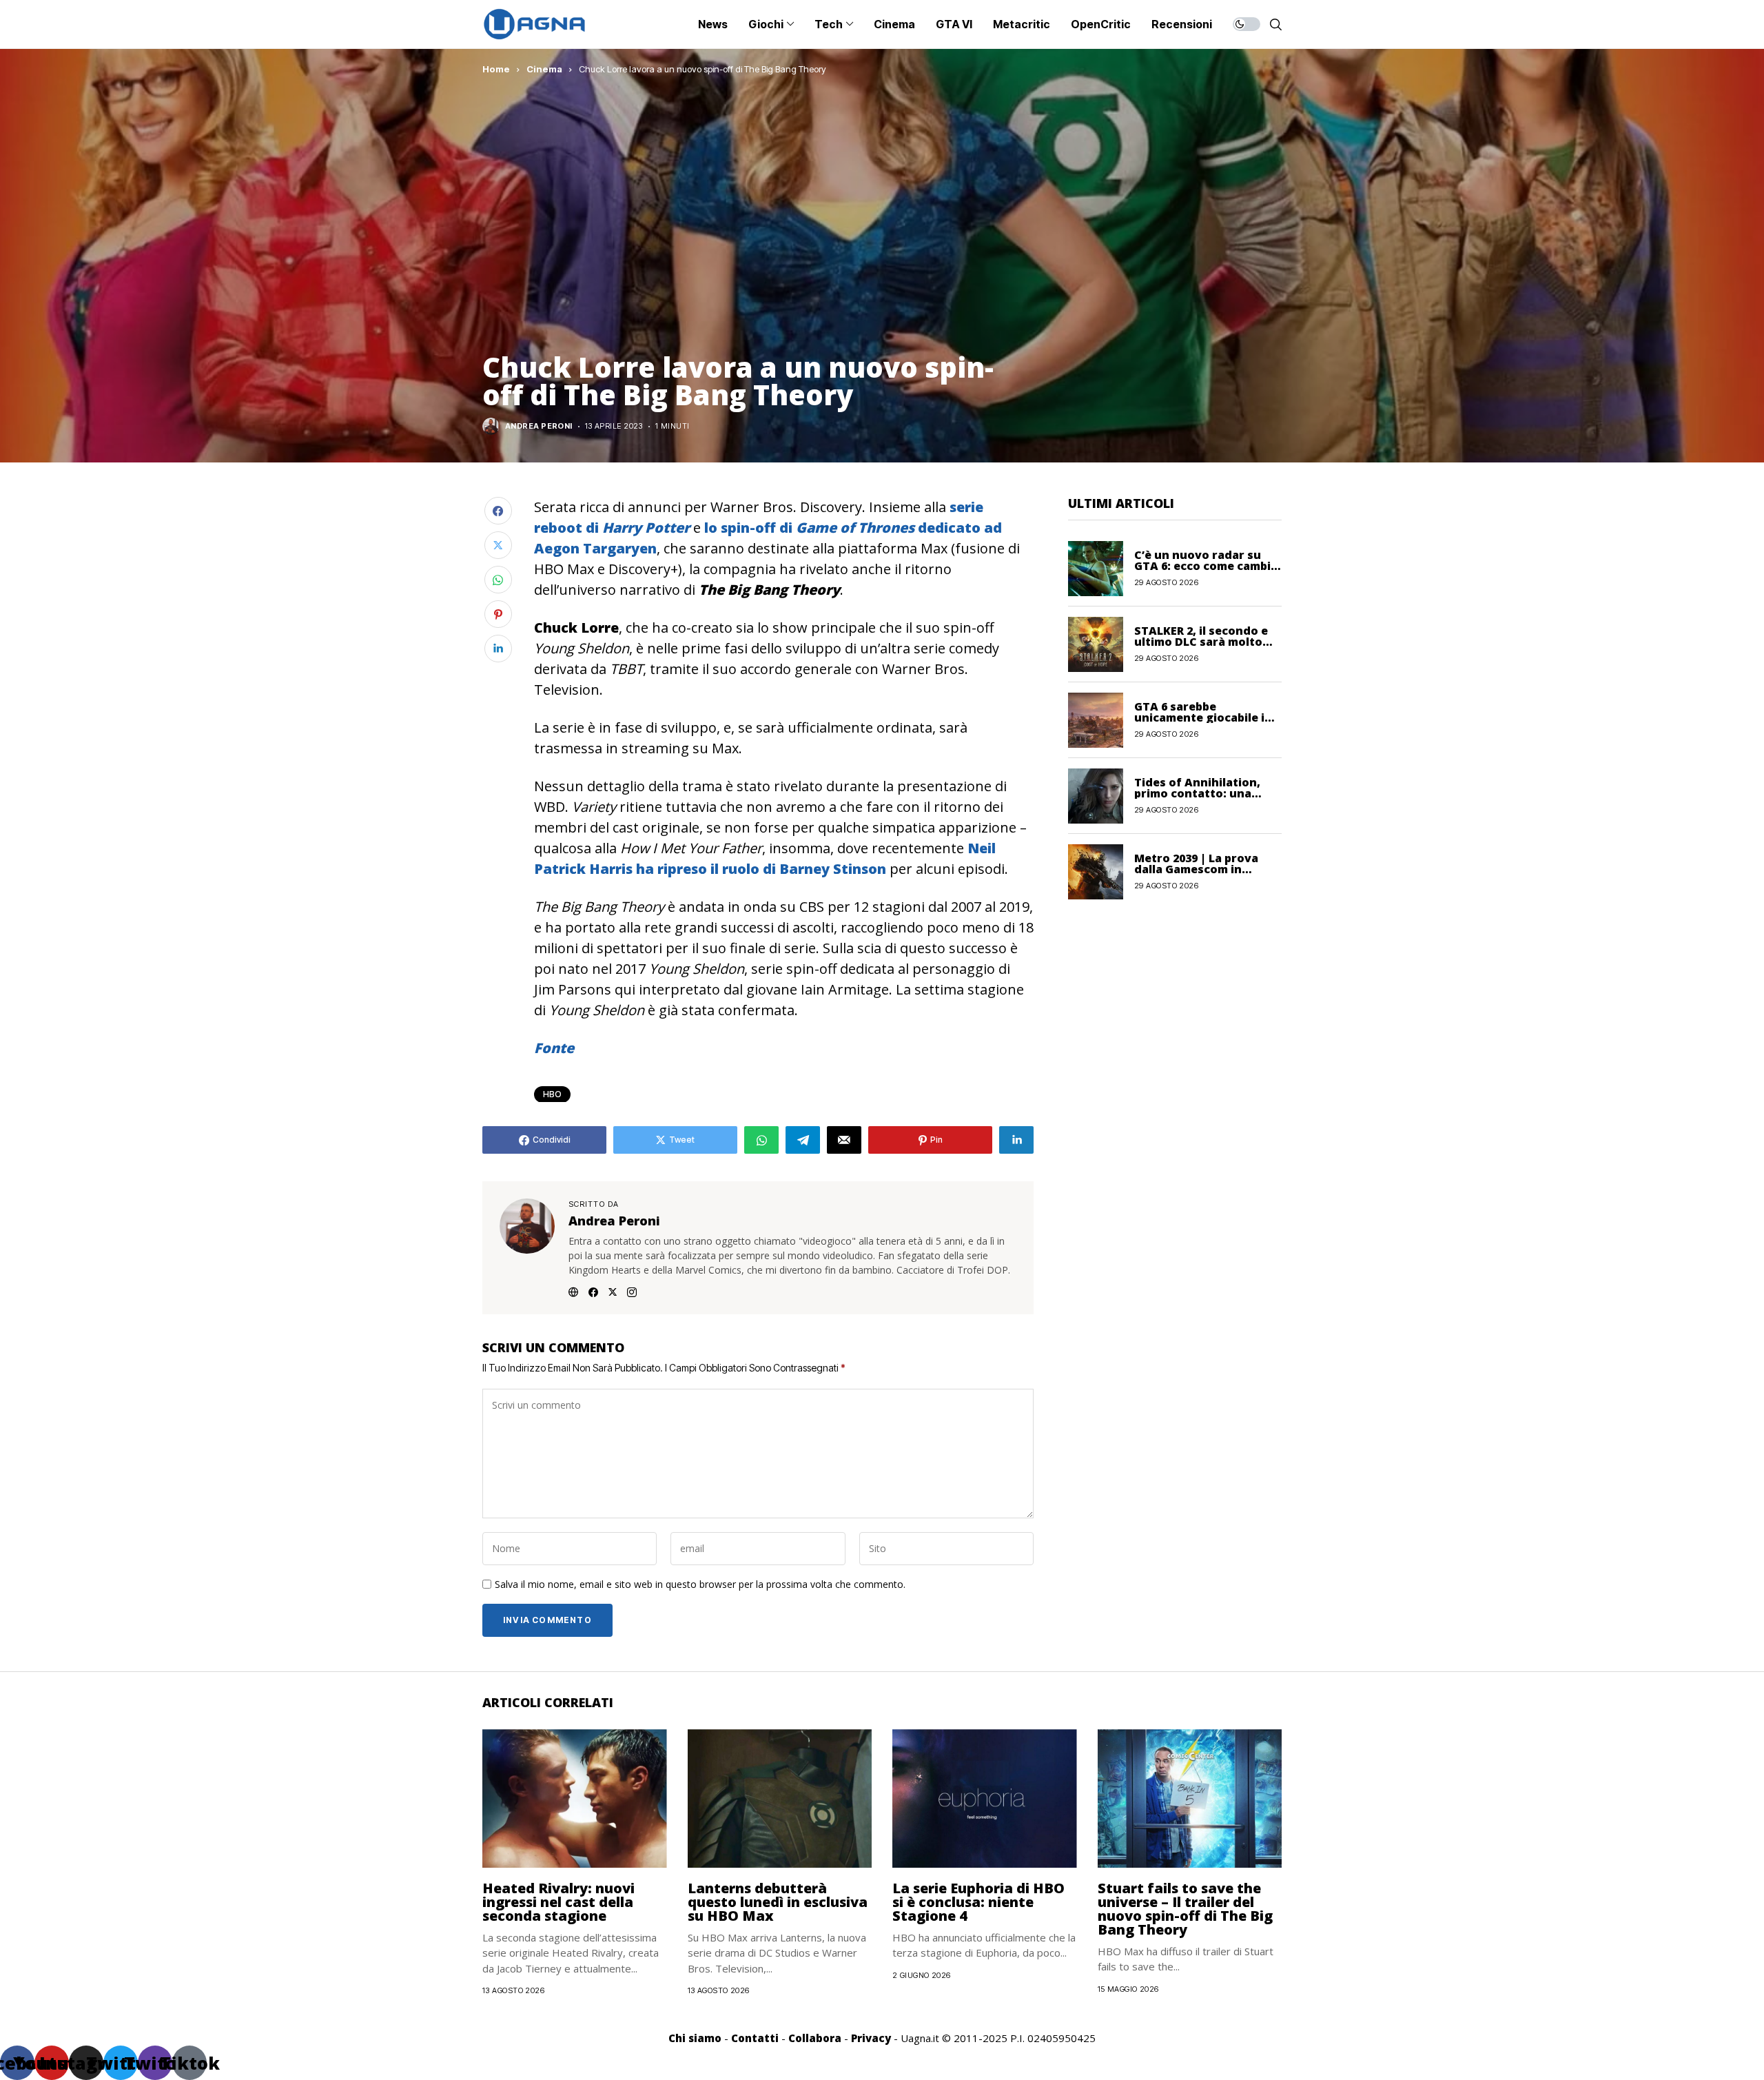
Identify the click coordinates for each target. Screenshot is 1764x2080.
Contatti (755, 2038)
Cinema (544, 69)
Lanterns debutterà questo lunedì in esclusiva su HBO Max (778, 1902)
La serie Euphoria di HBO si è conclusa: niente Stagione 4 (978, 1902)
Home (496, 69)
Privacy (871, 2038)
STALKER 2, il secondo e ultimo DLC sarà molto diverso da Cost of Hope (1204, 642)
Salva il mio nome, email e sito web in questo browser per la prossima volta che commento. (700, 1585)
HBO (552, 1094)
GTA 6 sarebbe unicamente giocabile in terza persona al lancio (1203, 717)
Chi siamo (695, 2038)
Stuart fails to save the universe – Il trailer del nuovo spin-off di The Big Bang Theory (1185, 1909)
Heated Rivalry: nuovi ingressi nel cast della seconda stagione (558, 1902)
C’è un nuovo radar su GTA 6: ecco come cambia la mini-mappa (1206, 566)
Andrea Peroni (539, 426)
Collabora (815, 2038)
